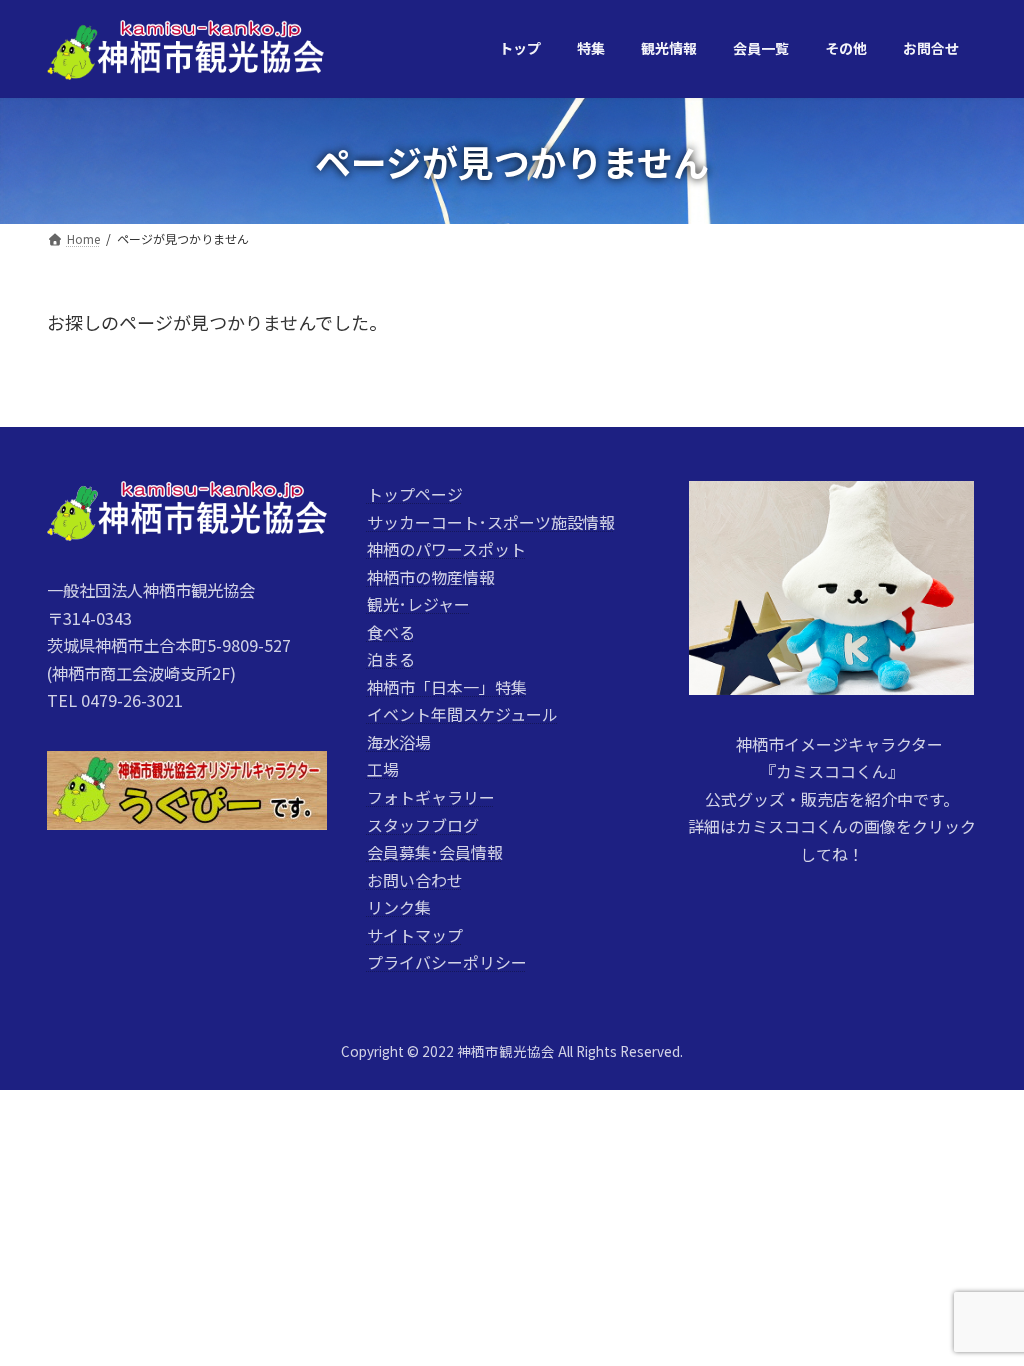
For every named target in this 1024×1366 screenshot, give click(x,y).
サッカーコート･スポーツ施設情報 (491, 522)
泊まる (391, 660)
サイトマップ (415, 935)
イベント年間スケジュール (462, 715)
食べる (391, 632)
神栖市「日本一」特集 (447, 687)
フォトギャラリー (431, 797)
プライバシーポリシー (447, 963)
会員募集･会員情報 (435, 852)
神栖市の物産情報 (431, 577)
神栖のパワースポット (446, 549)
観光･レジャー (418, 605)
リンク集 (399, 908)
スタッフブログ (423, 825)
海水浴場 (399, 742)
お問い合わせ (415, 880)
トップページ (415, 494)
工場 (383, 770)
